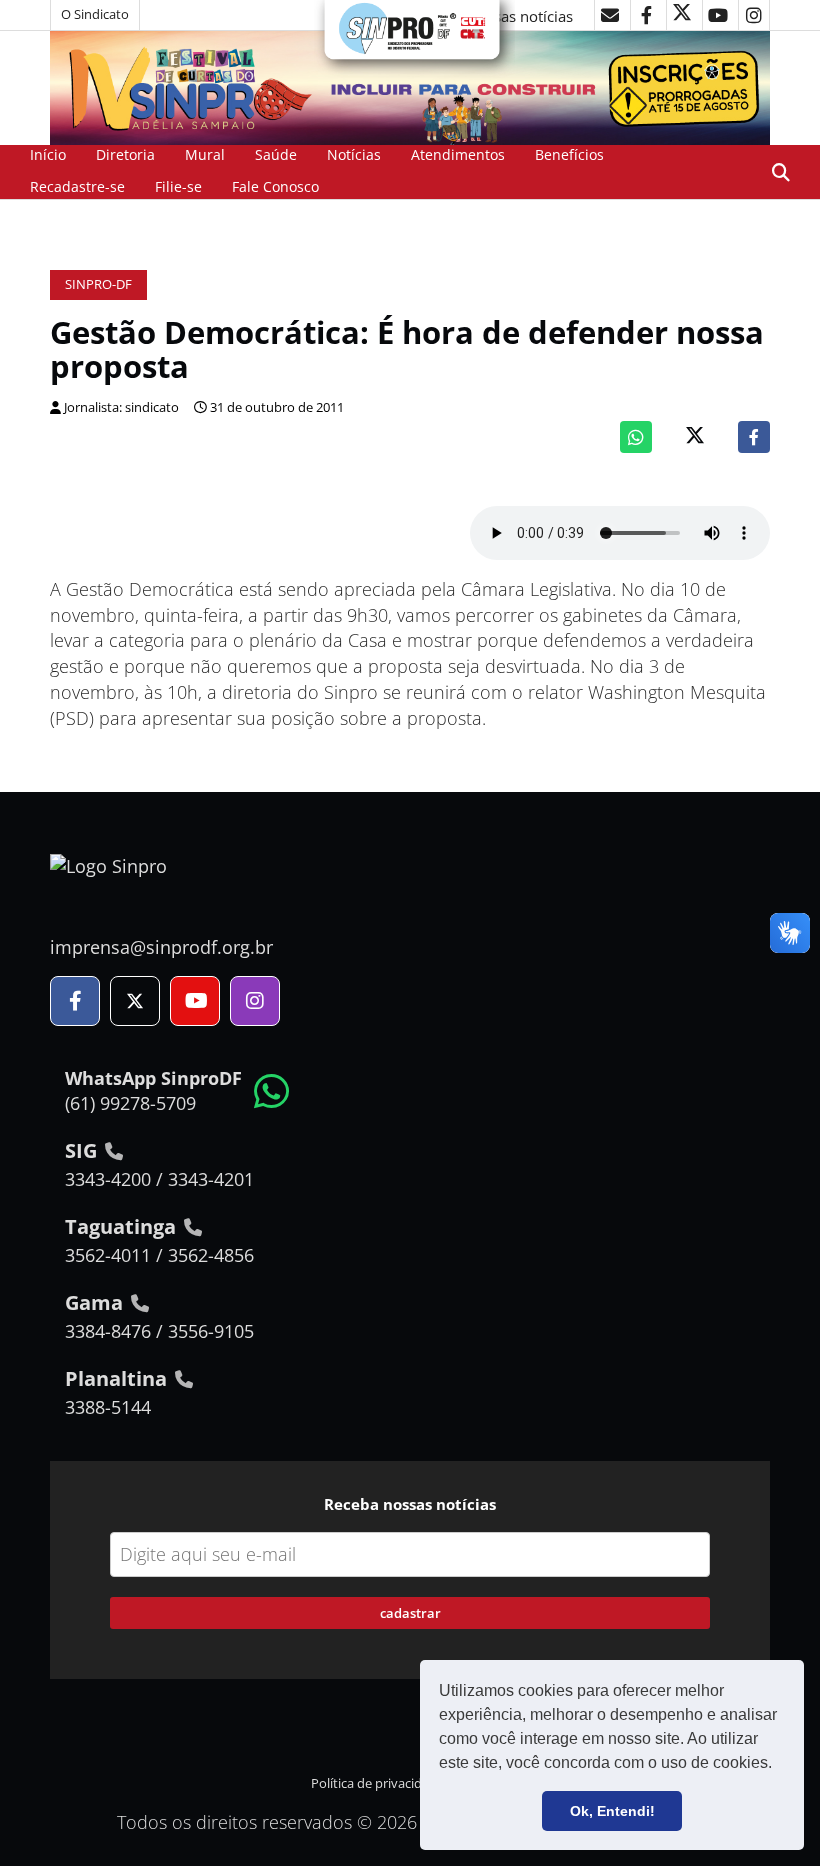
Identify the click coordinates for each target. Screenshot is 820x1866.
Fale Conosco (275, 186)
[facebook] (646, 15)
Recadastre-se (77, 186)
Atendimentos (458, 154)
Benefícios (569, 154)
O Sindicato (95, 14)
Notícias (354, 154)
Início (48, 154)
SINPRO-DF (98, 284)
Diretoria (125, 154)
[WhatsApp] (636, 437)
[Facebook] (754, 437)
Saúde (276, 154)
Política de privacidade (377, 1783)
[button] (779, 1765)
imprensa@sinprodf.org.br (161, 947)
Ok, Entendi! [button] (612, 1811)
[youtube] (718, 15)
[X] (682, 15)
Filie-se (178, 186)
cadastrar (410, 1613)
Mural (205, 154)
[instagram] (754, 15)
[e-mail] (610, 15)
